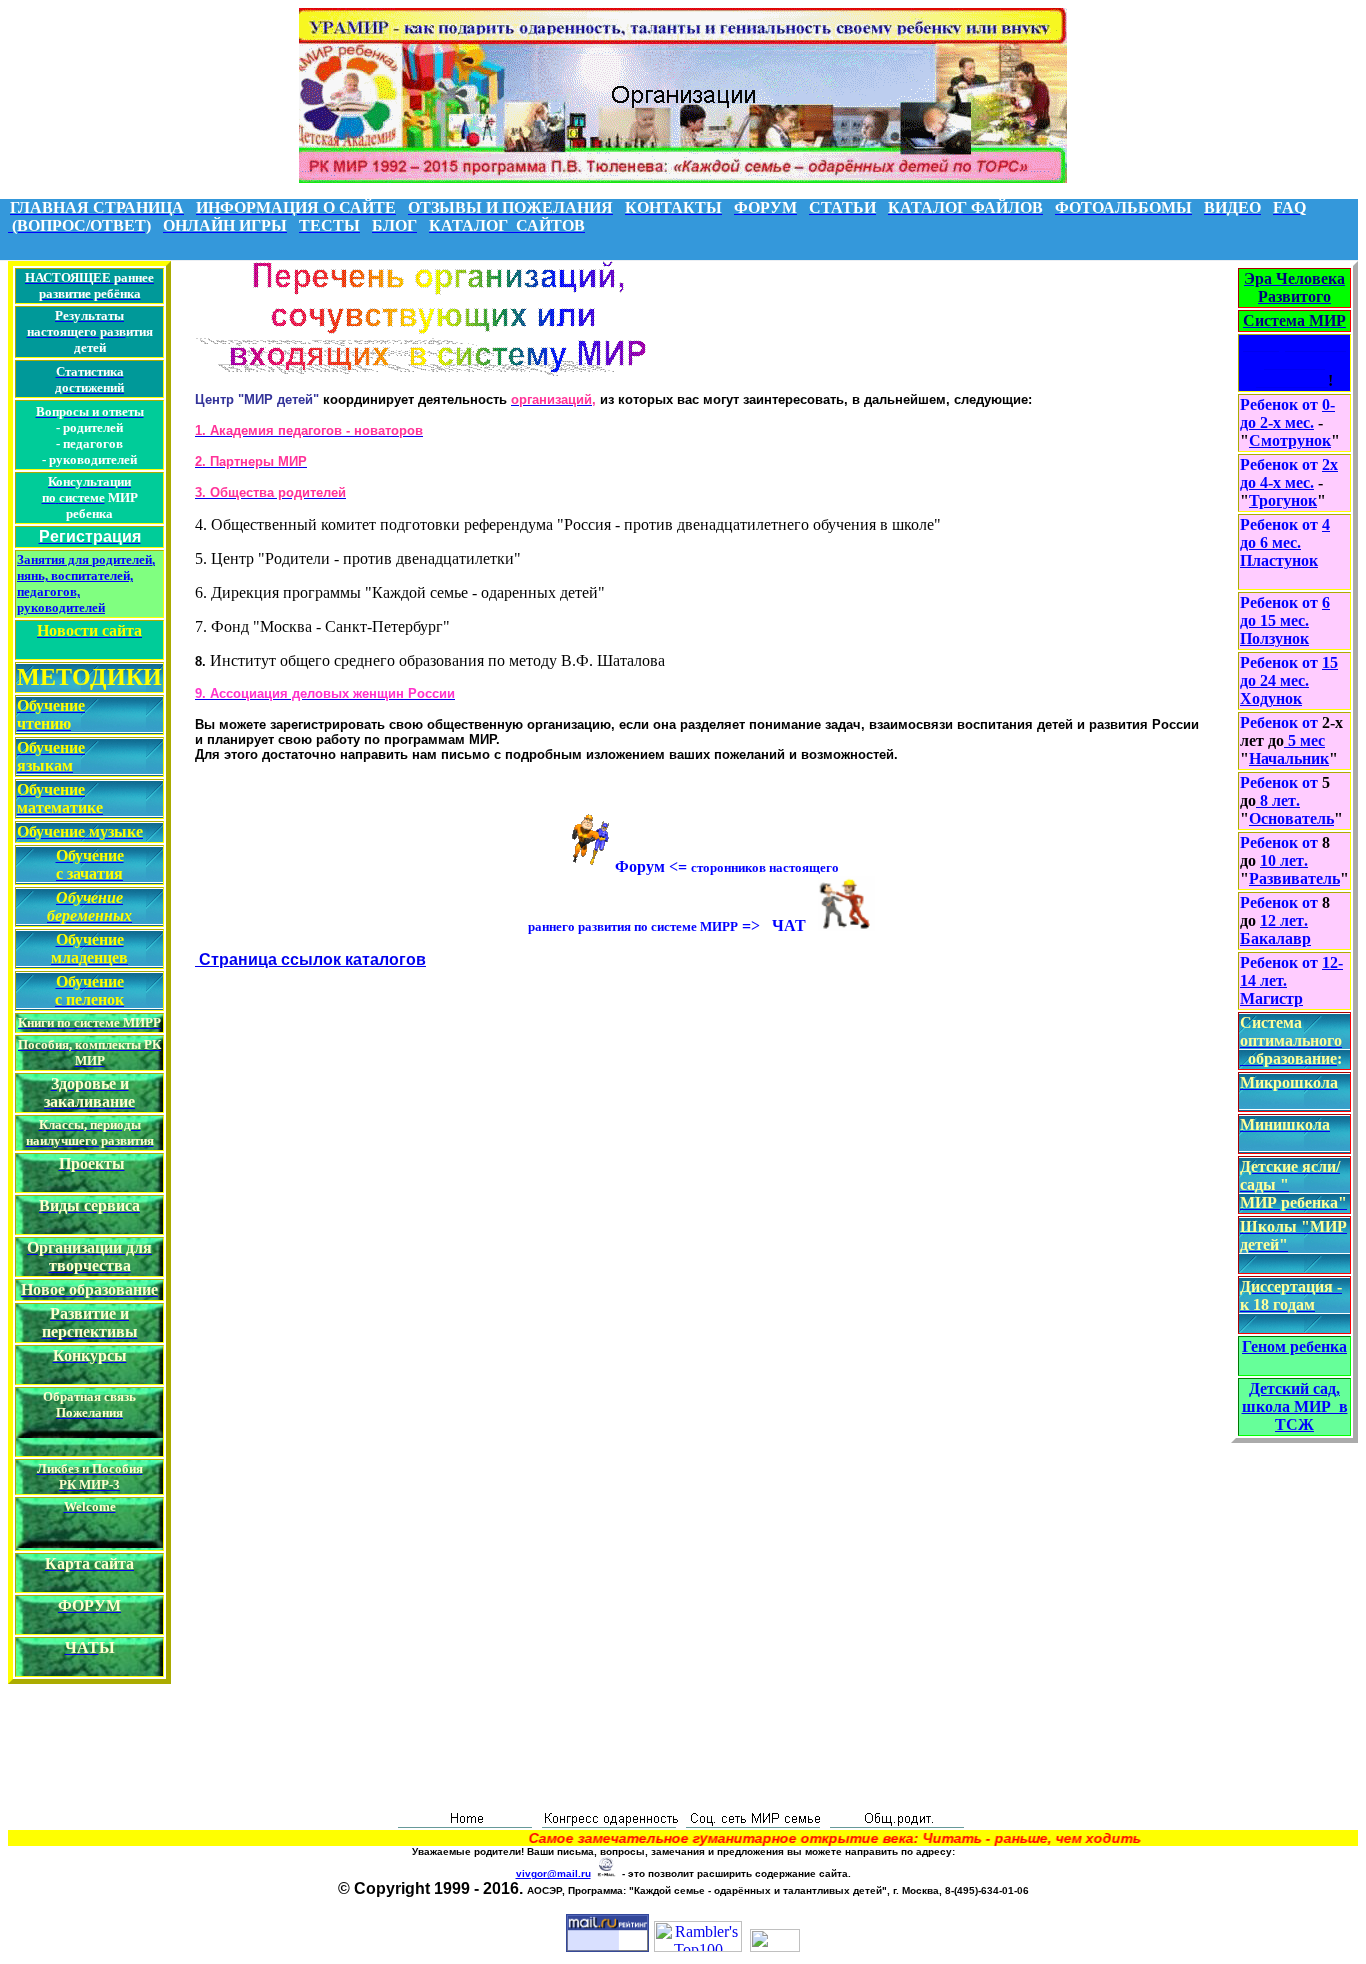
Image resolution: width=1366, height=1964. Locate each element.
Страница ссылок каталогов (310, 959)
